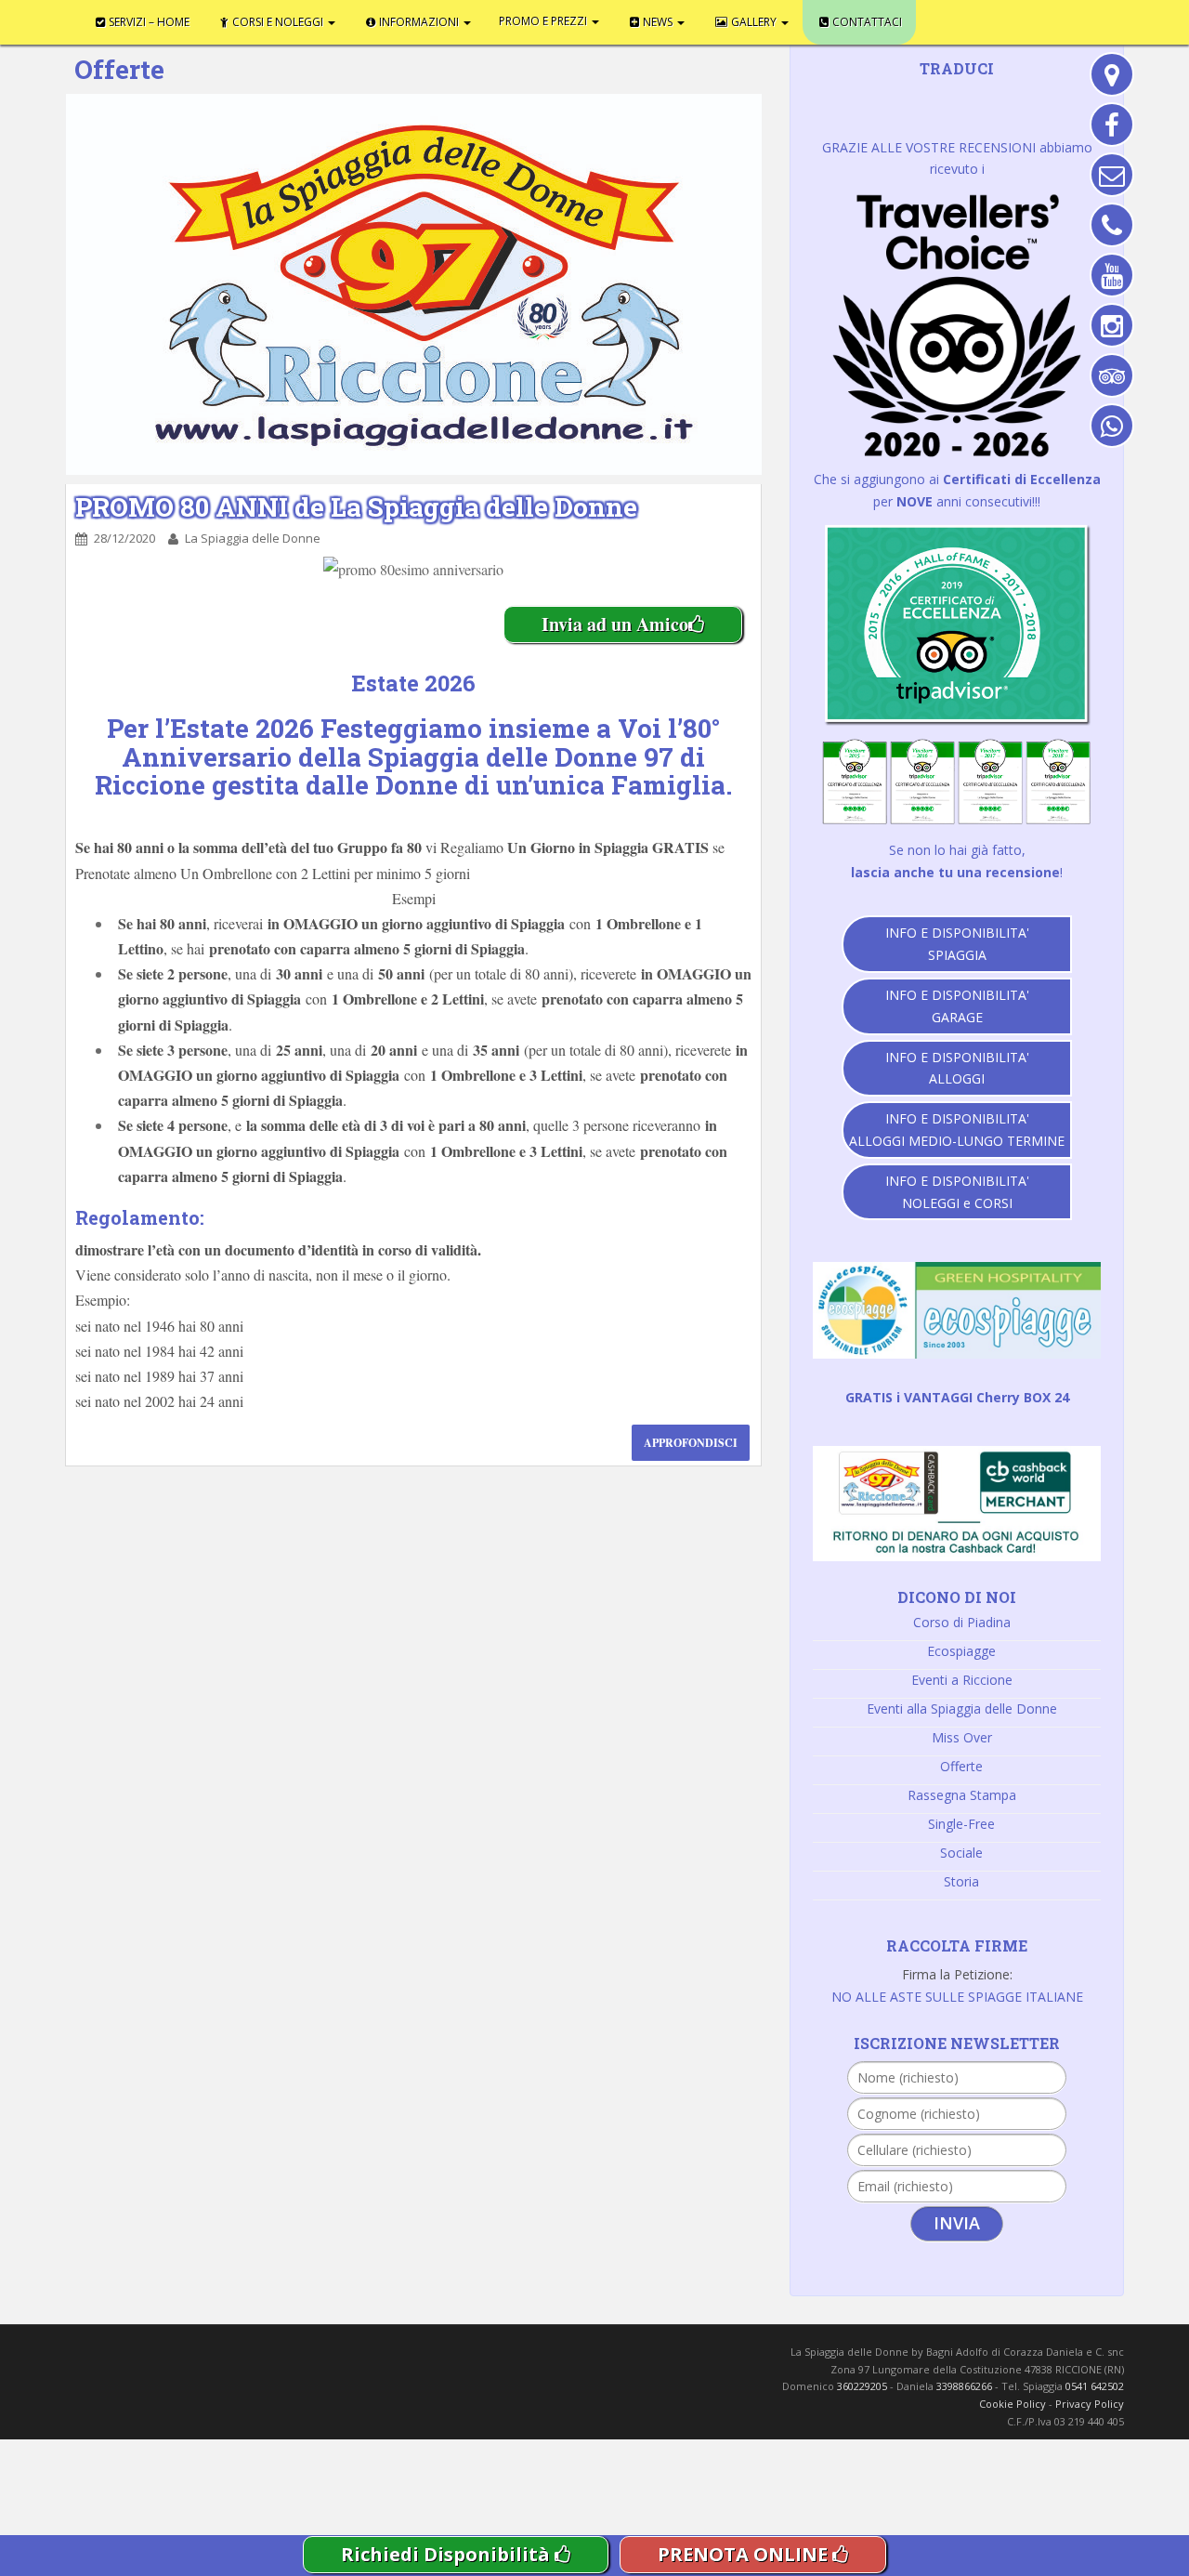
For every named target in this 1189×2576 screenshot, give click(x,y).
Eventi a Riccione (962, 1680)
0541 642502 (1095, 2386)
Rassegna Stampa (962, 1795)
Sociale (961, 1853)
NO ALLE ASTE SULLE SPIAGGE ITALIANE (957, 1997)
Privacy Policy (1090, 2404)
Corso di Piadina (962, 1622)
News (524, 19)
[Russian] (988, 96)
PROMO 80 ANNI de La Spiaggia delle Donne (356, 507)
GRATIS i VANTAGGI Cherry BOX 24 (957, 1397)
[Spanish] (1013, 96)
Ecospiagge (961, 1651)
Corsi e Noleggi (233, 19)
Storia (961, 1881)
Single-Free (961, 1824)
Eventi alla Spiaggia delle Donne (962, 1709)
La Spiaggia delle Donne (253, 538)
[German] (940, 96)
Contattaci (671, 19)
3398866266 (964, 2386)
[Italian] (964, 96)
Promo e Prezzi (439, 19)
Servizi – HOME (133, 19)
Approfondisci (691, 1443)
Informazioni (343, 19)
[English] (892, 96)
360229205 (862, 2386)
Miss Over (962, 1737)
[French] (916, 96)
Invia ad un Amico (615, 624)
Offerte (961, 1766)
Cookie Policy (1013, 2404)
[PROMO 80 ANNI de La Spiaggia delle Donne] (413, 284)
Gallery (592, 19)
